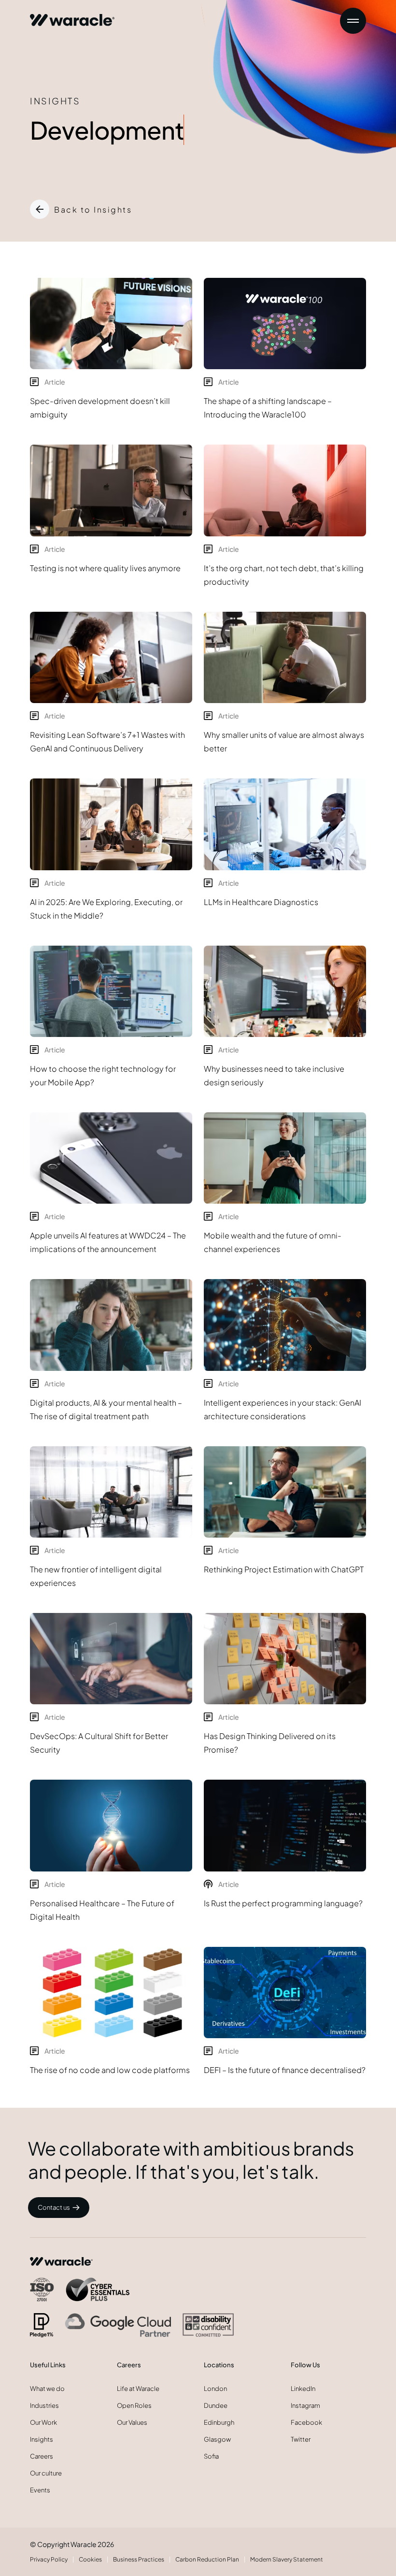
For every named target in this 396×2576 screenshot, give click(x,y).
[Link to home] (72, 16)
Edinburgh (219, 2422)
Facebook (306, 2422)
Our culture (46, 2473)
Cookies (90, 2559)
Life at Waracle (138, 2389)
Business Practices (139, 2559)
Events (40, 2490)
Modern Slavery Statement (287, 2559)
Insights (42, 2439)
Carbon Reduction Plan (207, 2559)
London (215, 2389)
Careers (42, 2456)
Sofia (211, 2456)
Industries (44, 2405)
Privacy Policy (49, 2559)
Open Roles (134, 2405)
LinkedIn (303, 2389)
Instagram (305, 2405)
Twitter (301, 2439)
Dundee (216, 2405)
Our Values (132, 2422)
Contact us (54, 2207)
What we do (47, 2389)
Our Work (43, 2422)
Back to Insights (93, 209)
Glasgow (217, 2439)
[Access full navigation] (353, 21)
